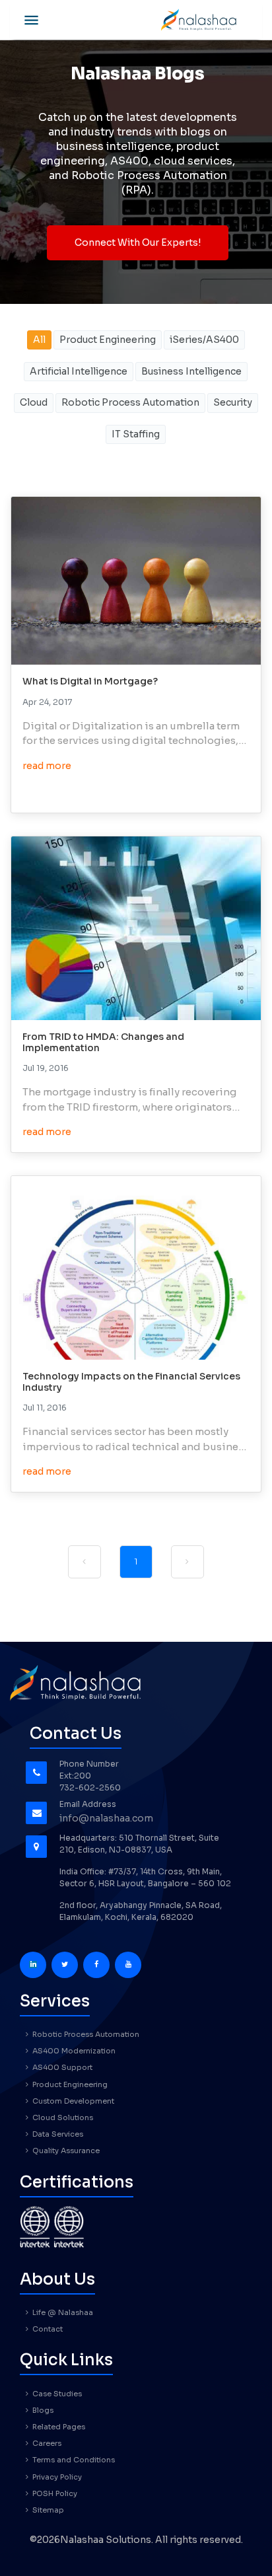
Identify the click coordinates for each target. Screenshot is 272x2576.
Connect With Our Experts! (138, 242)
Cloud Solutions (62, 2117)
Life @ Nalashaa (62, 2312)
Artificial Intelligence (79, 371)
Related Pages (58, 2427)
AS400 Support (61, 2067)
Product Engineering (108, 340)
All (39, 340)
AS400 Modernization (73, 2051)
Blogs (42, 2410)
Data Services (57, 2134)
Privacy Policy (56, 2477)
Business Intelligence (191, 371)
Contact (47, 2329)
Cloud (34, 402)
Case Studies (56, 2394)
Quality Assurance (65, 2151)
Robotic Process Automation (130, 402)
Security (233, 402)
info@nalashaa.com (106, 1818)
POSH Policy (54, 2493)
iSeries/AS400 (204, 340)
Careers (46, 2443)
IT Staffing (136, 434)
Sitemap (47, 2510)
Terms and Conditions (73, 2460)
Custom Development (72, 2101)
